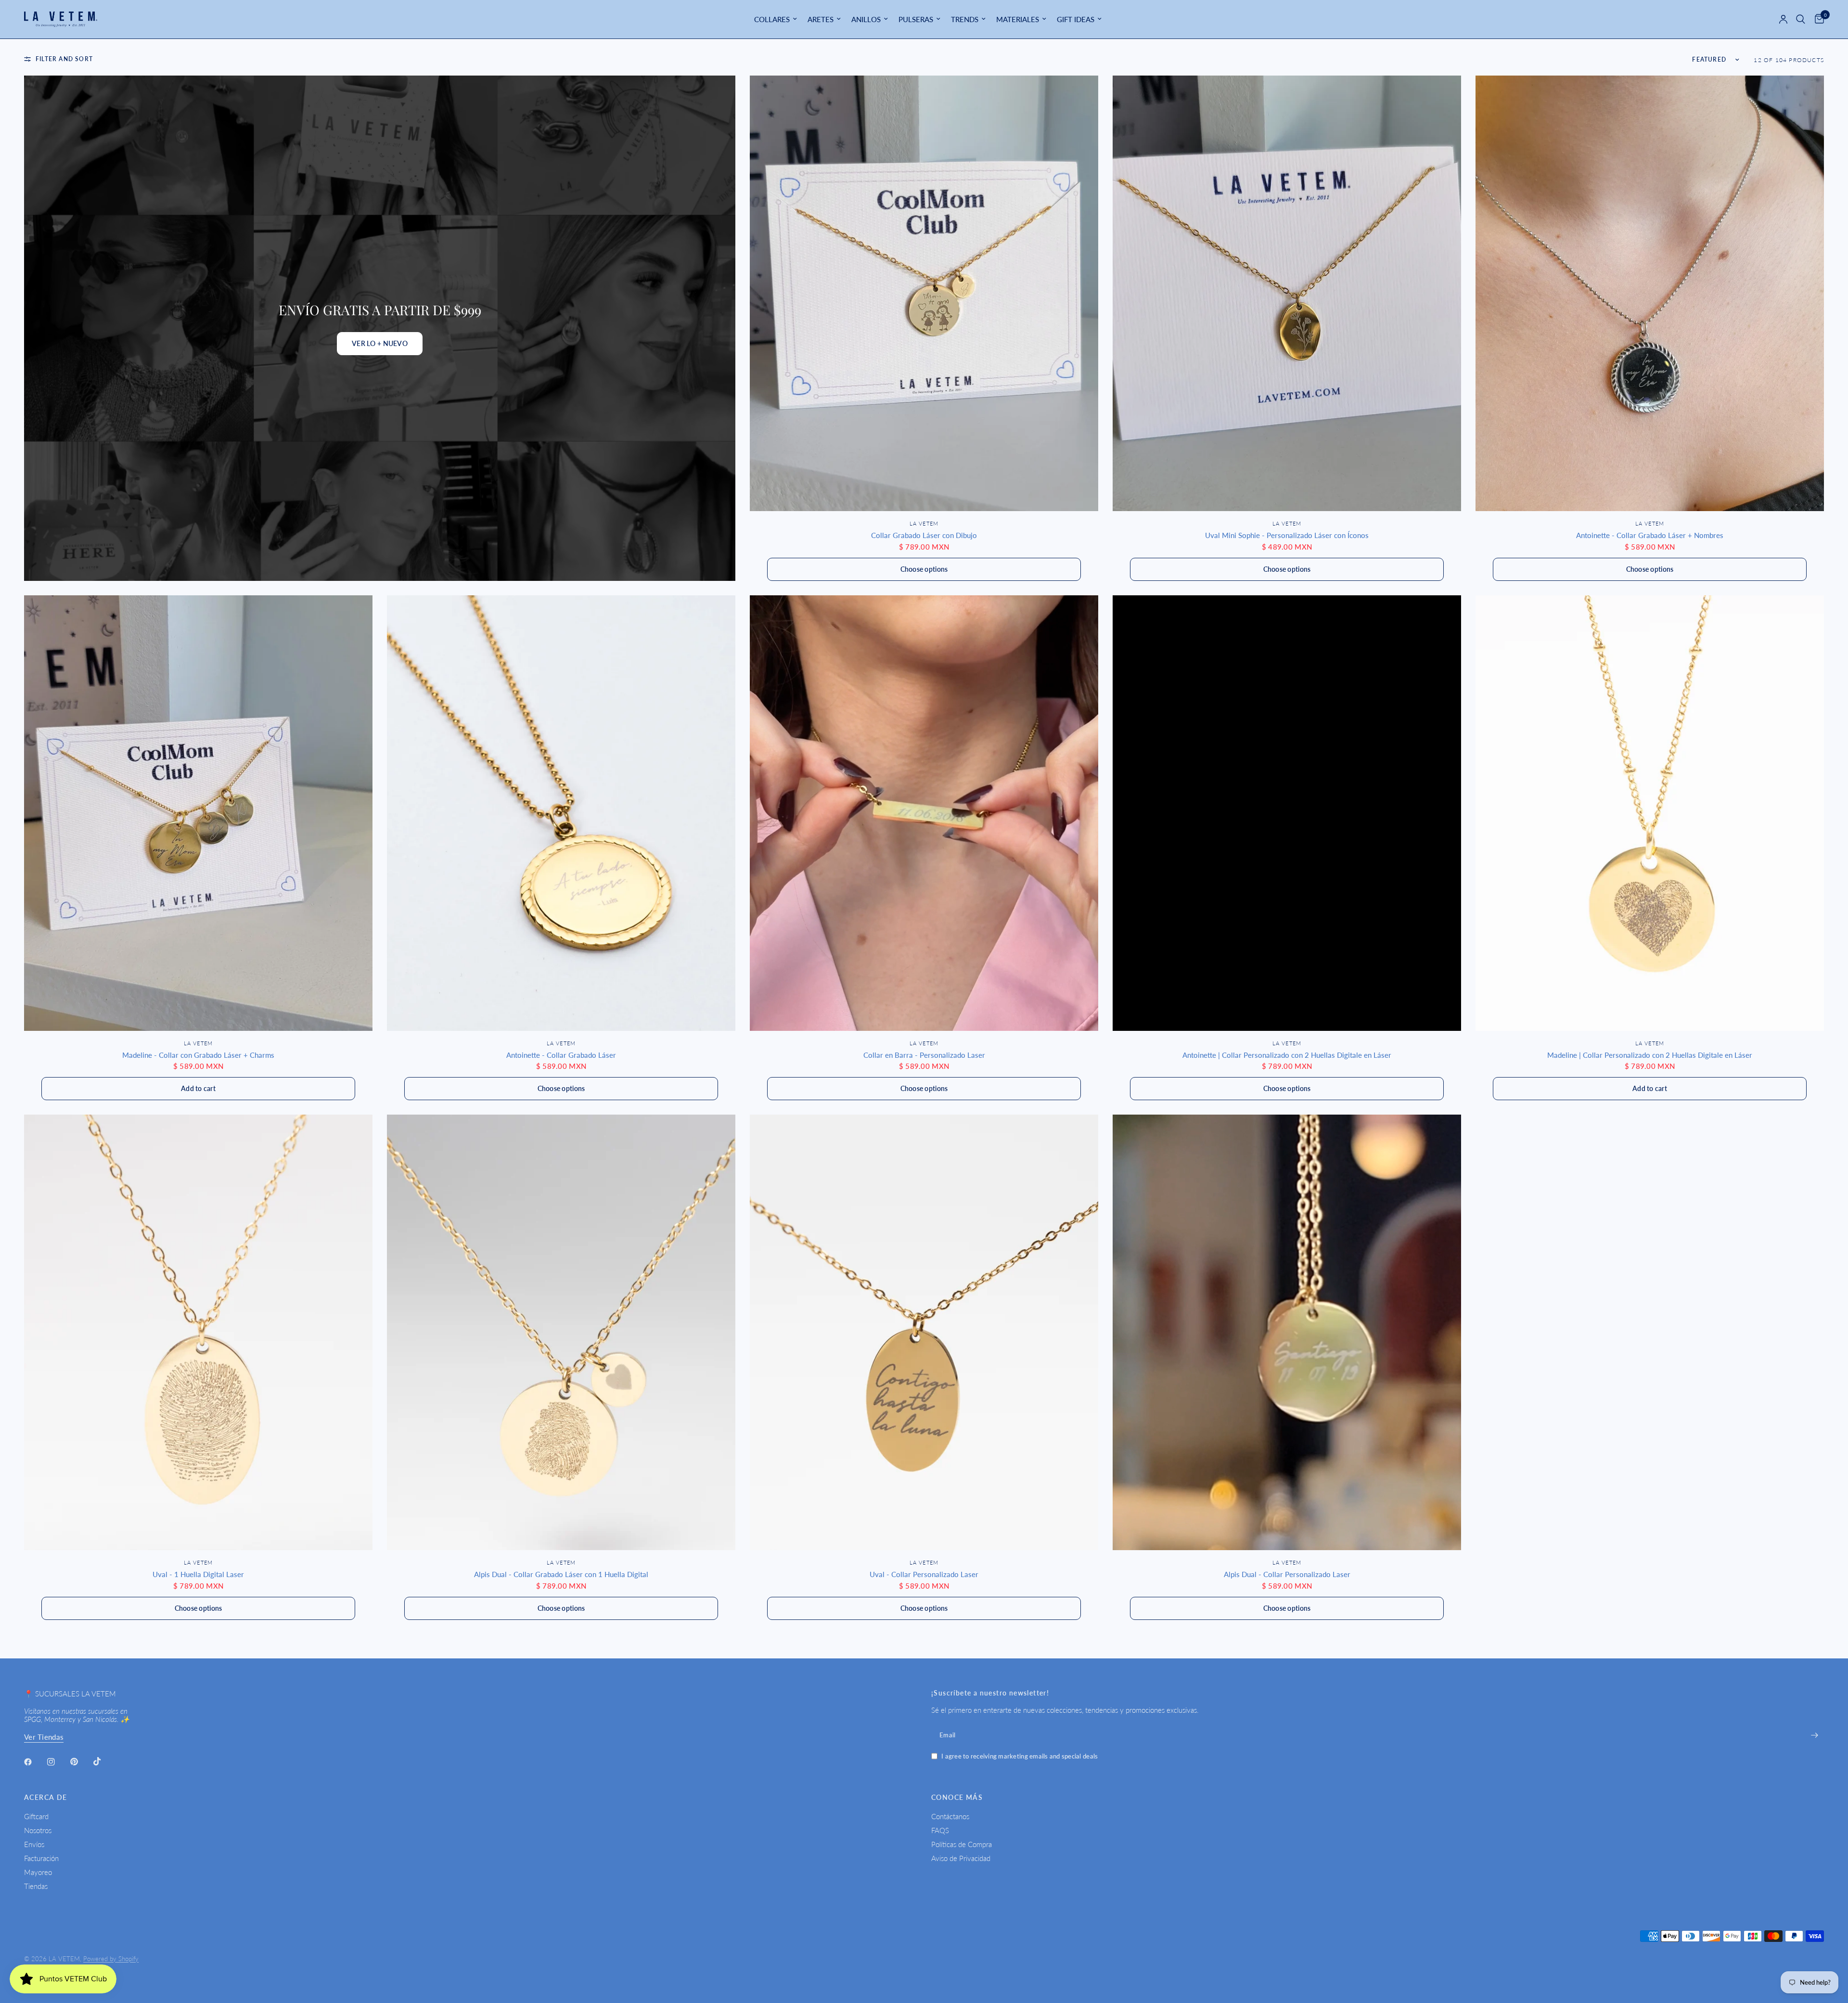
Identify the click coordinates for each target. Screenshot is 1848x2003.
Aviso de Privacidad (961, 1858)
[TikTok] (104, 1761)
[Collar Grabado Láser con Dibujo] (924, 293)
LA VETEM (924, 523)
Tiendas (36, 1886)
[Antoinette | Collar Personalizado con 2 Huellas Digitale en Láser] (1287, 813)
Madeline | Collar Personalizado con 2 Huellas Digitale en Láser (1650, 1055)
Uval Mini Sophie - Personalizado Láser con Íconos (1287, 535)
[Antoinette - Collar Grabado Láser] (561, 813)
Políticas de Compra (962, 1844)
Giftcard (36, 1816)
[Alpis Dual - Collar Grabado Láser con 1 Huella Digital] (561, 1332)
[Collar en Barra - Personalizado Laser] (924, 813)
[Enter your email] (1814, 1735)
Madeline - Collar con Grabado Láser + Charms (198, 1055)
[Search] (1801, 19)
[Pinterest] (81, 1761)
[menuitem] (776, 19)
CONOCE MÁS (957, 1798)
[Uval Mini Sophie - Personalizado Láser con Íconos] (1287, 293)
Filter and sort (64, 59)
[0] (1817, 19)
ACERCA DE (46, 1798)
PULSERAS (916, 19)
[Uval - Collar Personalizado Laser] (924, 1332)
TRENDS (965, 19)
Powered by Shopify (111, 1959)
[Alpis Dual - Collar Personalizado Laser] (1287, 1332)
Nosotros (38, 1830)
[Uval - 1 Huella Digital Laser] (198, 1332)
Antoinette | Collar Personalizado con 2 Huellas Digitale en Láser (1287, 1055)
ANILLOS (866, 19)
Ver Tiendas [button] (44, 1737)
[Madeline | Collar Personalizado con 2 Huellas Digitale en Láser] (1650, 813)
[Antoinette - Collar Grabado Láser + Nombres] (1650, 293)
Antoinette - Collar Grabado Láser (561, 1055)
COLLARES (772, 19)
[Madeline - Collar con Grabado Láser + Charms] (198, 813)
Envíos (34, 1844)
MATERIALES (1018, 19)
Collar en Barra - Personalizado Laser (924, 1055)
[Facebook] (35, 1762)
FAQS (940, 1830)
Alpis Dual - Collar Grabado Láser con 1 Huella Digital (561, 1574)
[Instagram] (58, 1762)
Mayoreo (38, 1872)
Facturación (41, 1858)
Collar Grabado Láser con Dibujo (924, 535)
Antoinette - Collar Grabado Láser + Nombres (1650, 535)
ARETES (821, 19)
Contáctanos (950, 1816)
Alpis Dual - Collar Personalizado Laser (1287, 1574)
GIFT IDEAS (1076, 19)
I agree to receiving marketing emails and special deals (1020, 1756)
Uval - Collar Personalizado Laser (924, 1574)
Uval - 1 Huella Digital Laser (198, 1574)
